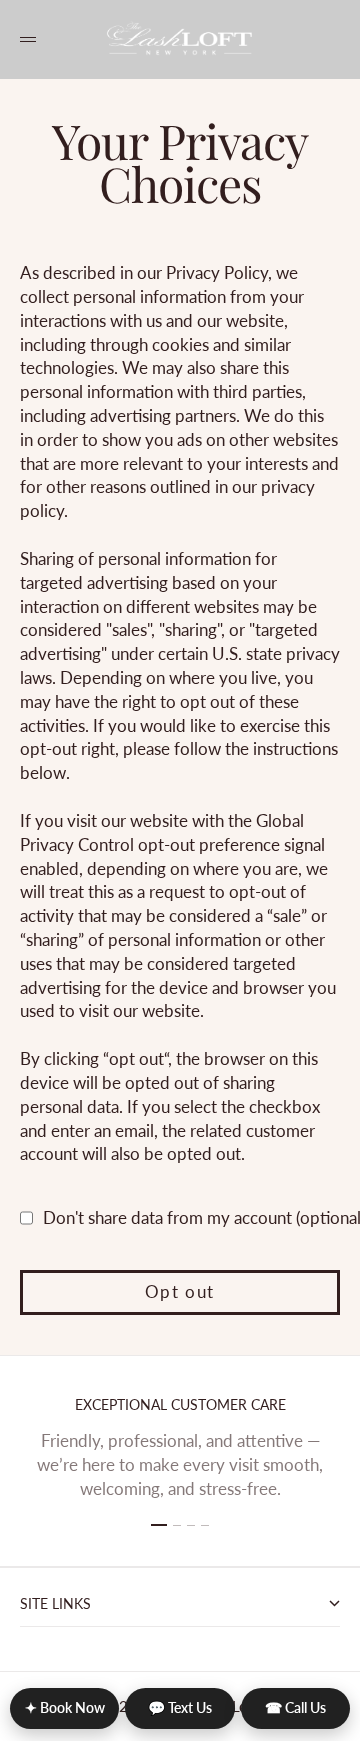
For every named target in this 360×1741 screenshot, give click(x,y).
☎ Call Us (295, 1707)
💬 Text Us (180, 1707)
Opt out (180, 1291)
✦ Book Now (65, 1707)
